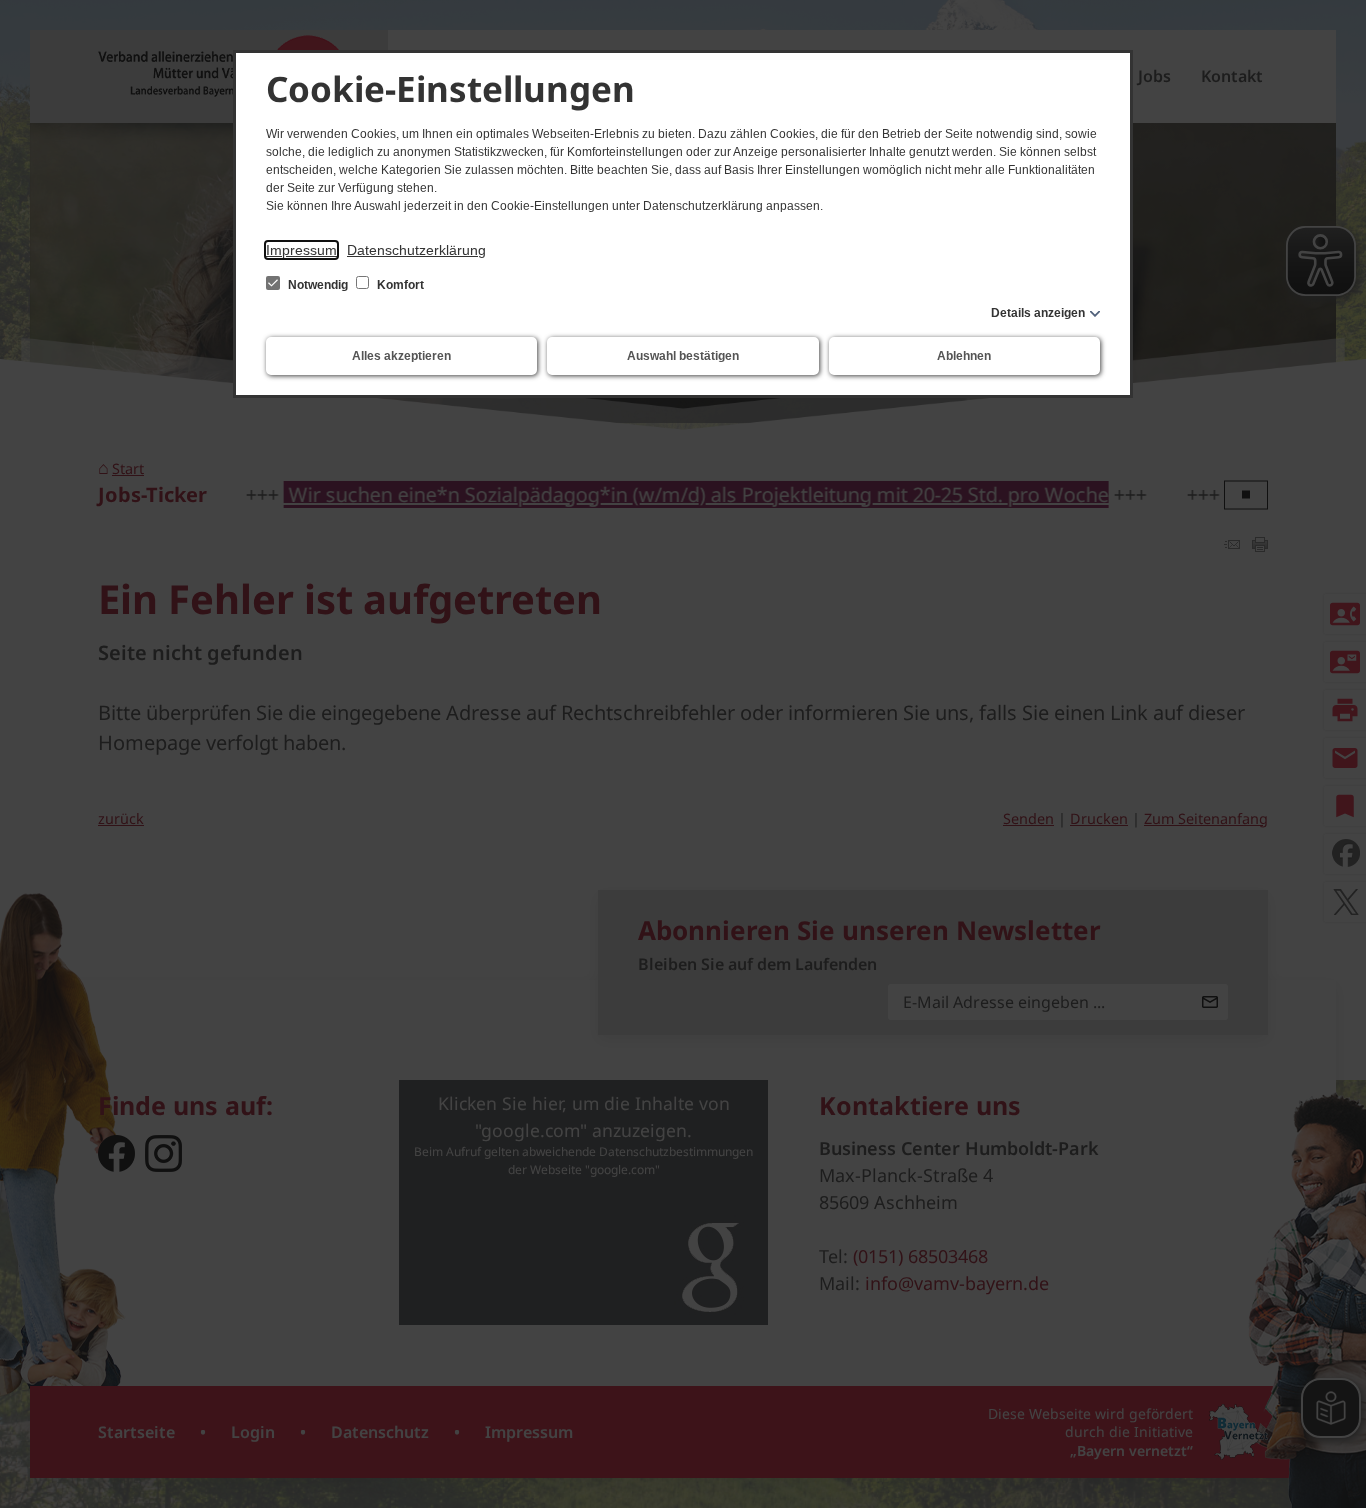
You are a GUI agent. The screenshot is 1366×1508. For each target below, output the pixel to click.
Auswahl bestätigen (683, 356)
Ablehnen (964, 356)
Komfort (399, 285)
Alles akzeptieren (401, 356)
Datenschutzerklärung (416, 250)
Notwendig (318, 285)
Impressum (301, 250)
